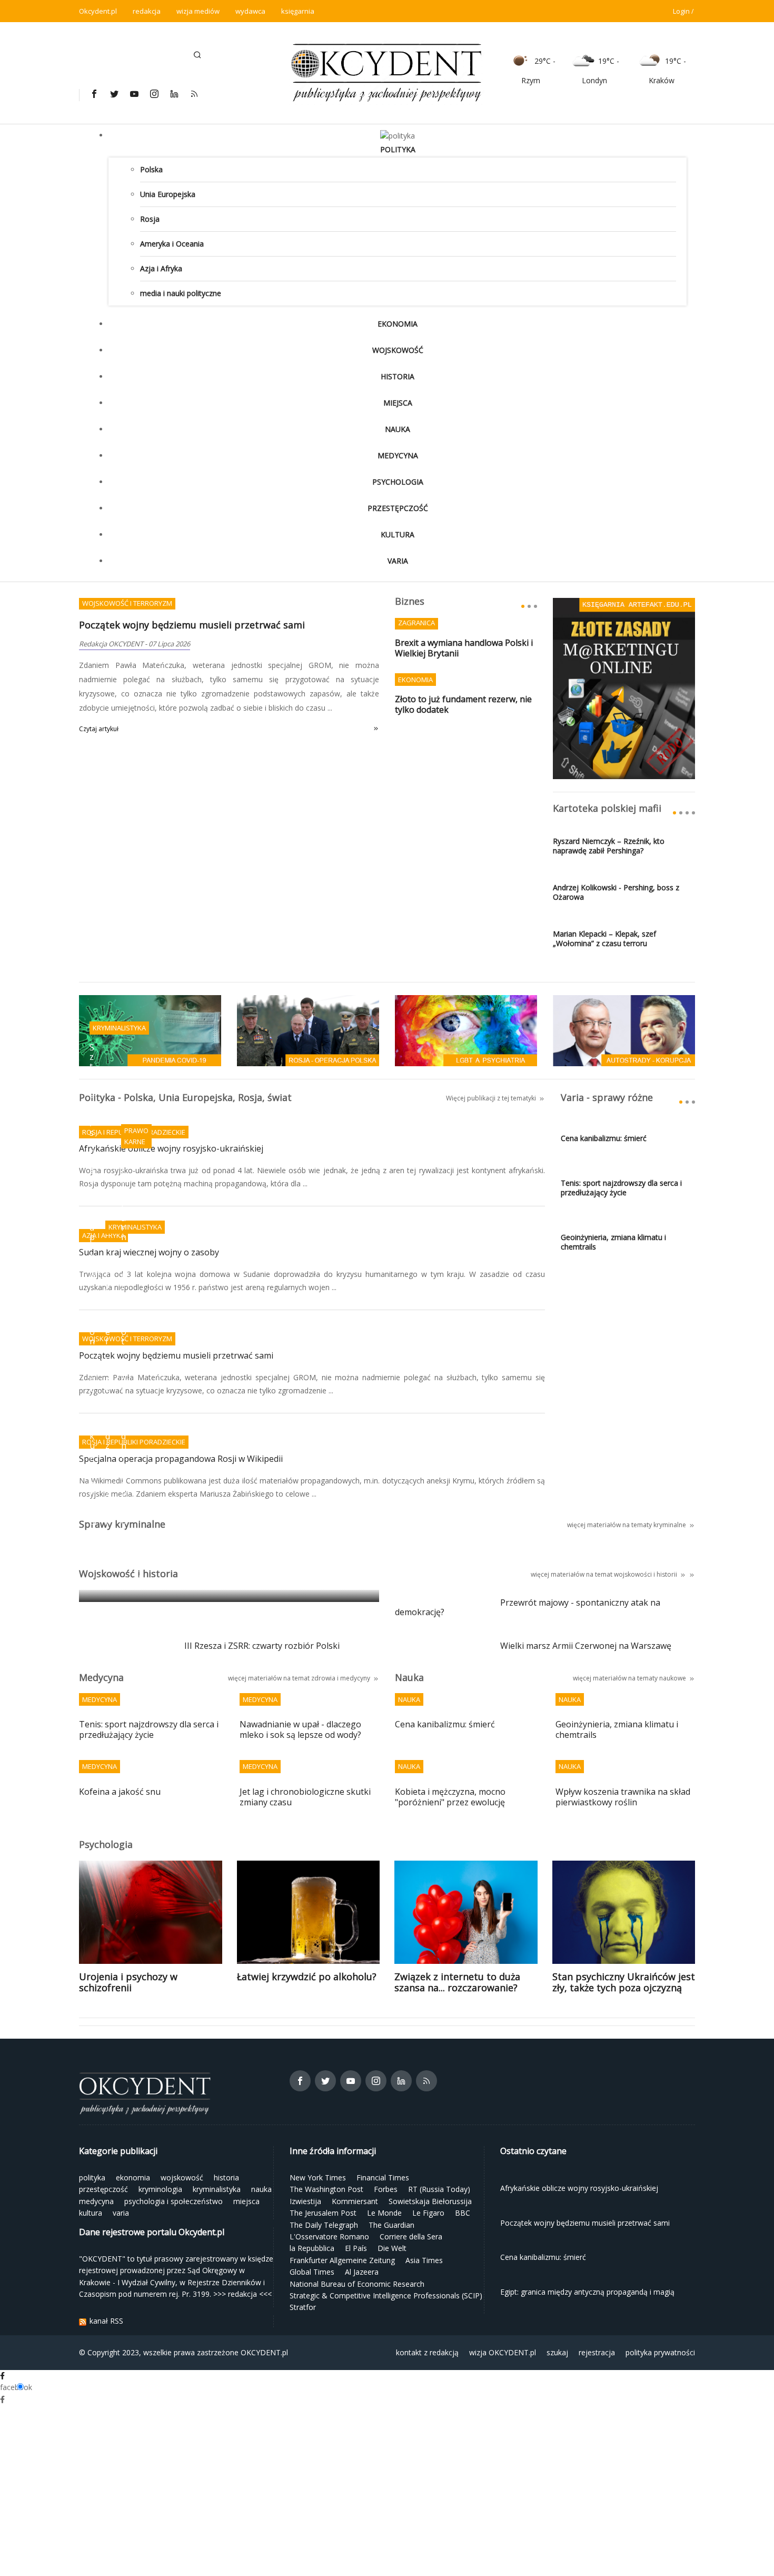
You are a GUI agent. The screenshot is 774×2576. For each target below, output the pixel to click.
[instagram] (154, 94)
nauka (398, 429)
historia (398, 376)
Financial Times (383, 2177)
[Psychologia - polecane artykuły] (466, 1030)
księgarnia (298, 11)
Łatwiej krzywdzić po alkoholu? (307, 1977)
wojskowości (633, 1574)
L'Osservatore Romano (329, 2236)
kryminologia (160, 2189)
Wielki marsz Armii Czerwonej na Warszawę (586, 1646)
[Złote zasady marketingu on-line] (624, 688)
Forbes (386, 2189)
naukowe (673, 1678)
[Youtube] (134, 94)
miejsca (398, 403)
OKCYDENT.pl (264, 2352)
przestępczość (398, 508)
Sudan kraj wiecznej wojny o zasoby (149, 1253)
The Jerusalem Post (323, 2213)
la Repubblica (312, 2248)
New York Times (318, 2177)
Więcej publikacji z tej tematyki (491, 1098)
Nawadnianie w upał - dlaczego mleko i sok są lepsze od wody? (300, 1730)
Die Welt (392, 2248)
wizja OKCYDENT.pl (503, 2352)
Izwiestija (305, 2201)
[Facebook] (94, 94)
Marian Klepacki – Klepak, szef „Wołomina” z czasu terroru (604, 939)
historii (667, 1574)
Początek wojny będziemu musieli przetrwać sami (192, 625)
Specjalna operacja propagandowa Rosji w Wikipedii (181, 1459)
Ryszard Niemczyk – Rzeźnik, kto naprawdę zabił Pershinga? (609, 846)
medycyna (398, 455)
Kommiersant (355, 2201)
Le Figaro (428, 2213)
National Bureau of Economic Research (357, 2284)
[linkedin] (174, 94)
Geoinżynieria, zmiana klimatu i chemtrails (613, 1242)
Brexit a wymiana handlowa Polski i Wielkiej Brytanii (464, 648)
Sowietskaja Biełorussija (430, 2201)
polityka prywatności (660, 2352)
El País (356, 2248)
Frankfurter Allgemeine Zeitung (342, 2260)
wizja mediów (198, 11)
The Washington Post (326, 2189)
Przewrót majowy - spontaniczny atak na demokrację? (528, 1608)
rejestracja (597, 2352)
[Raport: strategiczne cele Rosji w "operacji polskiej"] (308, 1030)
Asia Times (424, 2260)
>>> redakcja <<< (242, 2294)
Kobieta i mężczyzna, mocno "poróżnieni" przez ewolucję (450, 1797)
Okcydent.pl (98, 11)
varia (398, 561)
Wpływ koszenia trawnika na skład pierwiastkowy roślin (623, 1797)
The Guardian (391, 2225)
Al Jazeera (362, 2272)
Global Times (312, 2272)
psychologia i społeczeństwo (173, 2201)
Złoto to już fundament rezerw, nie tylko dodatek (463, 705)
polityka (398, 149)
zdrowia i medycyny (341, 1678)
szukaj (557, 2352)
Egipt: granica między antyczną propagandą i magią (196, 1579)
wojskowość (398, 350)
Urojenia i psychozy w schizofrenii (128, 1982)
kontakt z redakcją (427, 2352)
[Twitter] (114, 94)
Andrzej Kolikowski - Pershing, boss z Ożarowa (616, 892)
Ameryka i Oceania (172, 244)
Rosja (150, 219)
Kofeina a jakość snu (120, 1792)
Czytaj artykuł (99, 729)
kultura (398, 534)
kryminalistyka (217, 2189)
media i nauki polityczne (181, 293)
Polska (151, 169)
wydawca (250, 11)
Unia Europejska (168, 194)
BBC (463, 2213)
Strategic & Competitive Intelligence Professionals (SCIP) (386, 2295)
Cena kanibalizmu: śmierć (604, 1138)
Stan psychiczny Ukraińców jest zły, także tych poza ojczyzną (624, 1982)
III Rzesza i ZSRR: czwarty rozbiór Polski (262, 1646)
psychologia (398, 482)
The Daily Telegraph (324, 2225)
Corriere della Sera (411, 2236)
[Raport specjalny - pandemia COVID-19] (150, 1030)
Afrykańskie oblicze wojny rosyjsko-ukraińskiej (171, 1149)
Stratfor (303, 2307)
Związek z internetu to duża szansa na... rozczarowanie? (457, 1982)
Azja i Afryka (161, 268)
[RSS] (194, 94)
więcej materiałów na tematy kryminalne (627, 1525)
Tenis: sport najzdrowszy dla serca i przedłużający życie (621, 1188)
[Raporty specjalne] (624, 1030)
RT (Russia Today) (439, 2189)
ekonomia (398, 324)
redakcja (147, 11)
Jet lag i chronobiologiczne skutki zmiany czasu (305, 1797)
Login (681, 11)
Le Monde (384, 2213)
